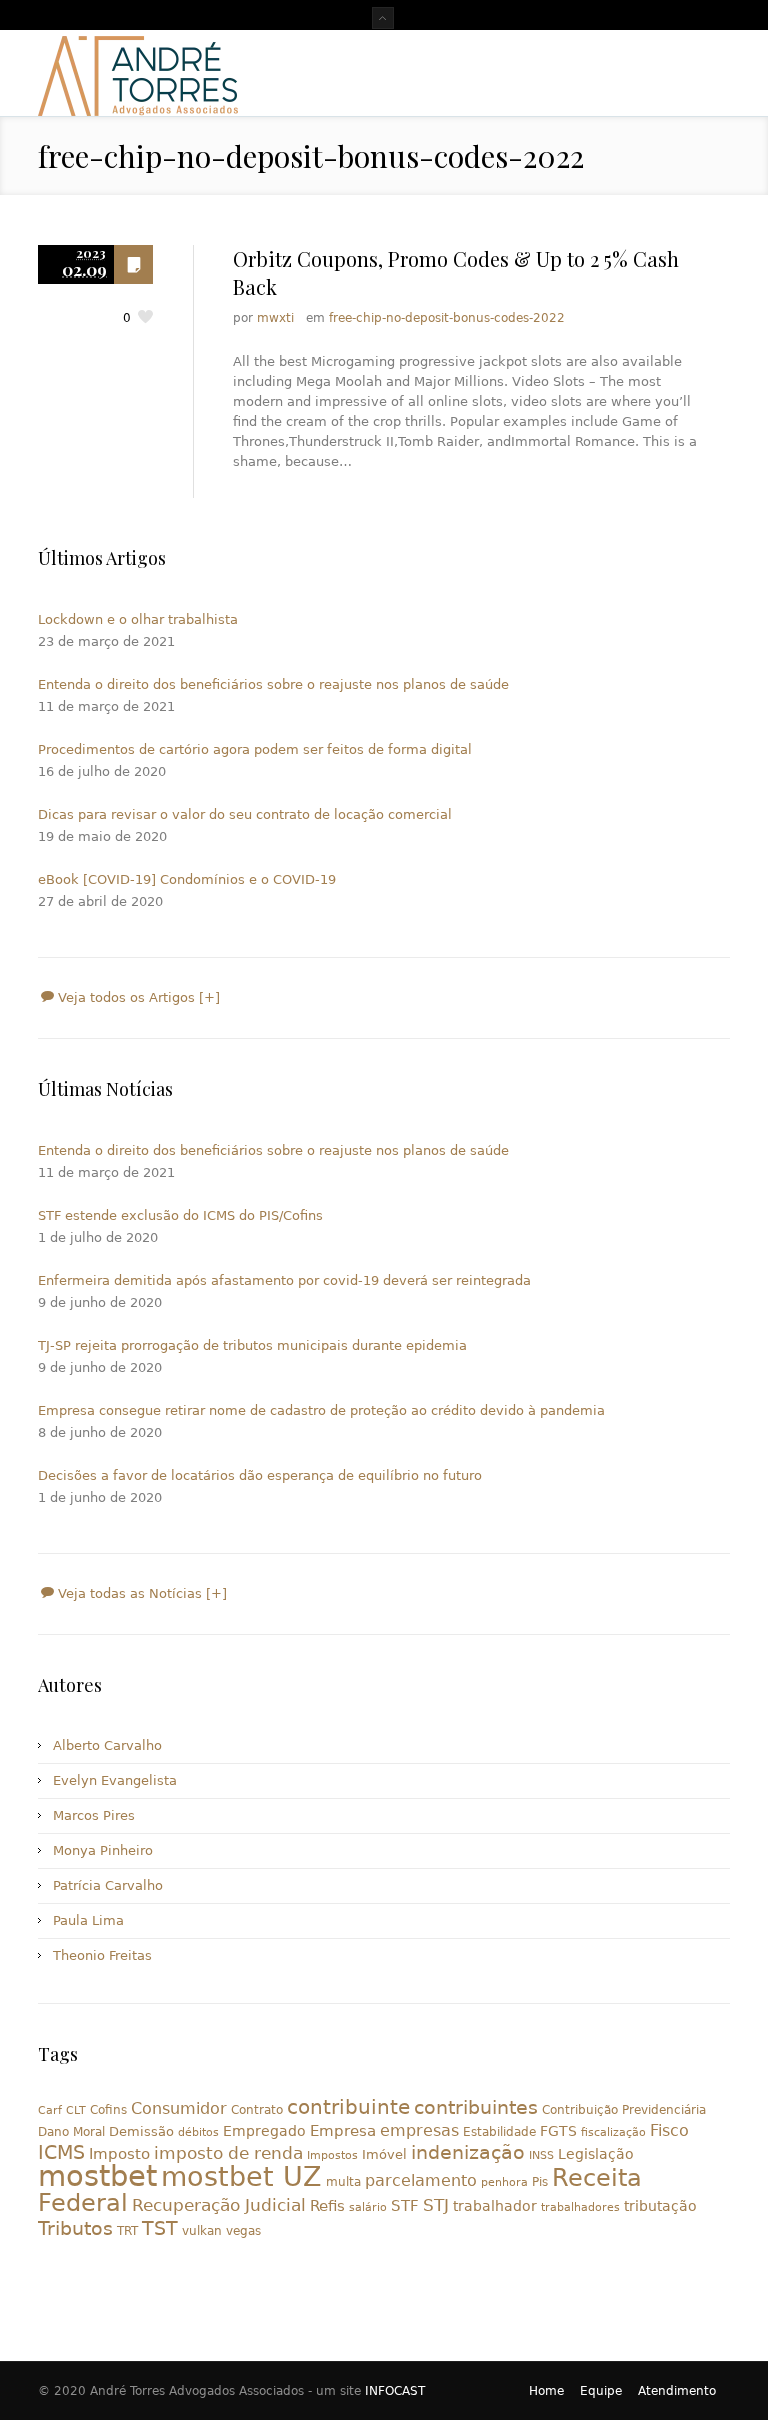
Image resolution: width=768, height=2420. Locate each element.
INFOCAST (395, 2391)
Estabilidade (499, 2132)
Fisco (669, 2130)
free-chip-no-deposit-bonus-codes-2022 (447, 318)
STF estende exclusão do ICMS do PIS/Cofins (180, 1215)
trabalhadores (580, 2207)
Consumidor (179, 2108)
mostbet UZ (241, 2176)
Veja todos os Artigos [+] (137, 997)
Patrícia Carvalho (108, 1885)
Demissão (141, 2131)
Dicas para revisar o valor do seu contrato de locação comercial (245, 814)
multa (343, 2182)
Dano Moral (71, 2132)
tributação (660, 2206)
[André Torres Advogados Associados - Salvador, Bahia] (138, 73)
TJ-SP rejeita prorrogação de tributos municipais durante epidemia (252, 1345)
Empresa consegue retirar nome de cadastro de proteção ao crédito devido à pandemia (321, 1410)
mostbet (97, 2176)
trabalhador (495, 2206)
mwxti (275, 318)
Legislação (596, 2154)
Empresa (343, 2130)
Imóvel (384, 2154)
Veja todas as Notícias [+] (140, 1593)
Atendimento (677, 2391)
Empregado (264, 2131)
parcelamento (421, 2180)
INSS (541, 2155)
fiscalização (613, 2132)
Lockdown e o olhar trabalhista (138, 619)
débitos (198, 2132)
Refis (327, 2205)
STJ (436, 2205)
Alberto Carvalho (107, 1745)
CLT (76, 2110)
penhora (504, 2182)
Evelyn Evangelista (115, 1780)
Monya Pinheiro (103, 1850)
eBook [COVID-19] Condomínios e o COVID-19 (187, 879)
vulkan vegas (221, 2231)
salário (368, 2207)
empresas (419, 2130)
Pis (540, 2182)
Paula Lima (88, 1920)
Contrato (257, 2110)
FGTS (558, 2131)
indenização (468, 2152)
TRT (127, 2231)
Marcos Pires (94, 1815)
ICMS (61, 2152)
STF (405, 2206)
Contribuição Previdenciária (624, 2110)
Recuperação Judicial (219, 2205)
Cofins (108, 2110)
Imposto (119, 2154)
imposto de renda (228, 2153)
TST (160, 2228)
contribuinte (348, 2107)
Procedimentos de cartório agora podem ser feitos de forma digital (255, 749)
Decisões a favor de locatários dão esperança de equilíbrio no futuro (260, 1475)
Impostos (332, 2155)
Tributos (75, 2228)
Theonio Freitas (102, 1955)
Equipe (601, 2391)
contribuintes (476, 2107)
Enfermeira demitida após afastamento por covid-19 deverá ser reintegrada (284, 1280)
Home (546, 2391)
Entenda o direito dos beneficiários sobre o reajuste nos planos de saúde (273, 684)
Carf (50, 2110)
